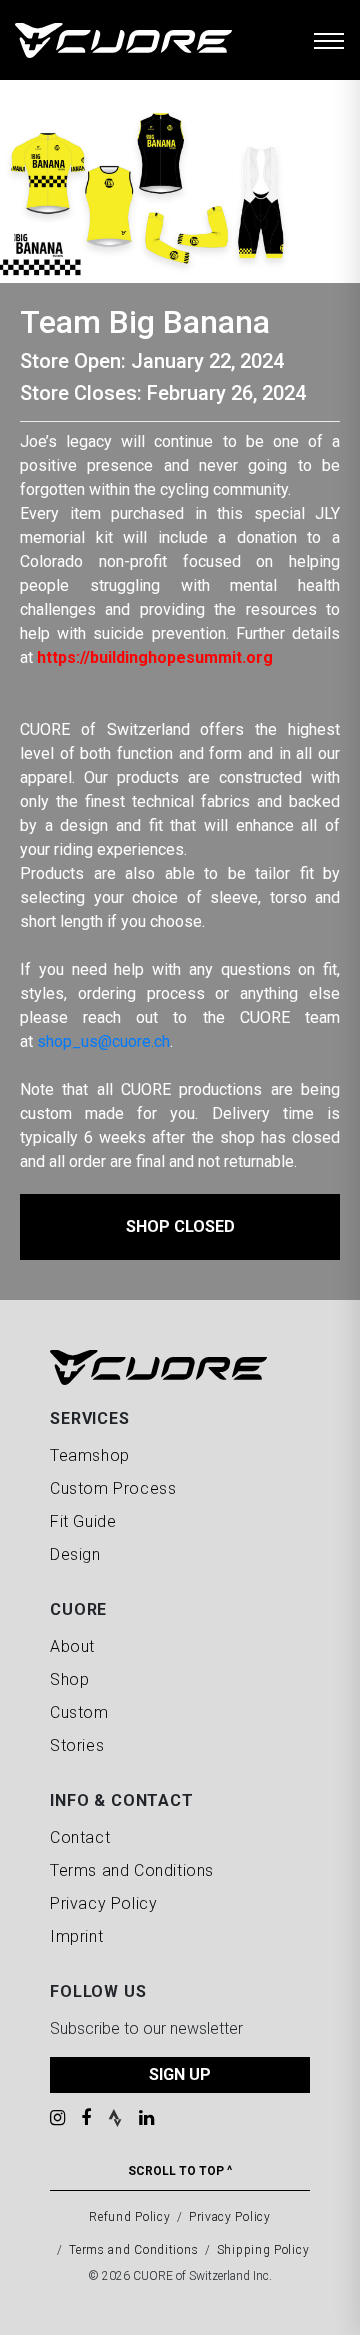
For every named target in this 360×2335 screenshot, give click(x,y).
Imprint (76, 1936)
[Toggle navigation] (329, 40)
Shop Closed (180, 1226)
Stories (77, 1745)
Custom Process (113, 1488)
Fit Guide (83, 1521)
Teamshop (90, 1455)
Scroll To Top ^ (180, 2171)
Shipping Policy (263, 2250)
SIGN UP (180, 2074)
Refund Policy (129, 2217)
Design (75, 1554)
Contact (80, 1837)
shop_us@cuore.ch (103, 1041)
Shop (69, 1679)
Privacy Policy (103, 1903)
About (72, 1646)
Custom (79, 1712)
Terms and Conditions (132, 1870)
